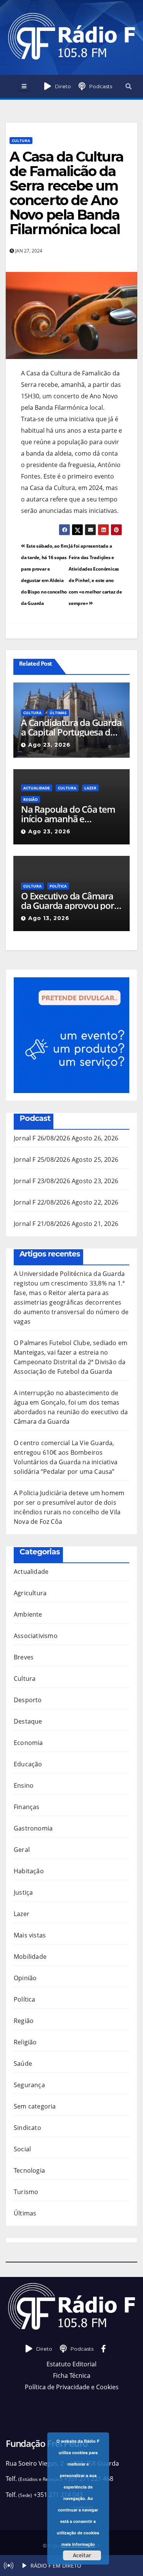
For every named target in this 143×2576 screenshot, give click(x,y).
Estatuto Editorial (71, 2364)
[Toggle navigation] (24, 86)
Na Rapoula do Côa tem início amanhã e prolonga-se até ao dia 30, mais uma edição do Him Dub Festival (68, 814)
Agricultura (30, 1593)
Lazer (90, 788)
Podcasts (101, 86)
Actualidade (37, 788)
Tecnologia (29, 2170)
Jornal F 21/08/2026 (42, 1224)
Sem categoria (35, 2106)
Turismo (26, 2192)
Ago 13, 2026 (49, 918)
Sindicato (27, 2128)
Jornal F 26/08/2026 (42, 1138)
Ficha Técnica (72, 2375)
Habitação (29, 1871)
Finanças (27, 1807)
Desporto (28, 1700)
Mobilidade (30, 1957)
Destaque (28, 1721)
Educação (28, 1764)
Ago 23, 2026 (49, 745)
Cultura (21, 141)
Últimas (58, 713)
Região (31, 799)
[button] (129, 86)
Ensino (24, 1785)
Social (22, 2149)
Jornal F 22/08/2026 (42, 1202)
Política (58, 886)
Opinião (25, 1978)
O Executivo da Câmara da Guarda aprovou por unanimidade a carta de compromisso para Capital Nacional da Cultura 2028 (68, 901)
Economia (28, 1743)
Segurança (29, 2085)
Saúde (23, 2063)
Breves (24, 1657)
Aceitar (82, 2555)
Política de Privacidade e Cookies (72, 2387)
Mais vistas (30, 1935)
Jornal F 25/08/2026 (42, 1159)
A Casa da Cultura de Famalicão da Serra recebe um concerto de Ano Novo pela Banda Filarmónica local (66, 193)
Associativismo (36, 1636)
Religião (25, 2042)
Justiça (23, 1892)
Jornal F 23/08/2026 (42, 1181)
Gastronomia (33, 1828)
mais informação (78, 2544)
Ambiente (28, 1614)
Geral (22, 1850)
